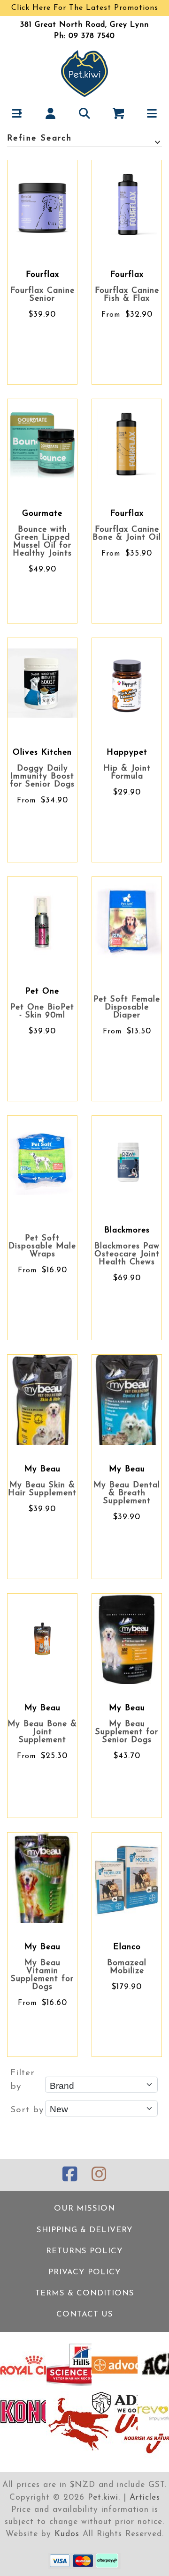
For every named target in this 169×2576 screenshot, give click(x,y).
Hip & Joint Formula (127, 772)
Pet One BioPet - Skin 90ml (42, 1011)
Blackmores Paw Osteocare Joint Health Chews (127, 1254)
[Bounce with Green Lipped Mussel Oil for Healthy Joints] (42, 444)
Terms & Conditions (85, 2293)
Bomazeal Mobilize (127, 1967)
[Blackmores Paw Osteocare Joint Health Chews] (127, 1161)
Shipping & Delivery (85, 2230)
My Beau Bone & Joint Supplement (42, 1732)
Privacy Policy (85, 2272)
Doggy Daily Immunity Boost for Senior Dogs (42, 776)
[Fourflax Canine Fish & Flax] (127, 205)
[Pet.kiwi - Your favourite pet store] (84, 73)
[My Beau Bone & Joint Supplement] (42, 1639)
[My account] (51, 113)
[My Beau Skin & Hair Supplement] (42, 1400)
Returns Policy (84, 2251)
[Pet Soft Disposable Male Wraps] (42, 1161)
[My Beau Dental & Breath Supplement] (127, 1400)
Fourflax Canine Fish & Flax (127, 295)
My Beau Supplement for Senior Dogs (127, 1732)
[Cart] (119, 113)
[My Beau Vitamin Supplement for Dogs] (42, 1878)
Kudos (67, 2534)
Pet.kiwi (103, 2498)
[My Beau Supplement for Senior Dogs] (127, 1639)
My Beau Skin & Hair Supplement (42, 1489)
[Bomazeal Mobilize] (127, 1878)
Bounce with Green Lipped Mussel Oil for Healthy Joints (42, 542)
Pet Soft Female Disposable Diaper (127, 1007)
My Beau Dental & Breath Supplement (127, 1493)
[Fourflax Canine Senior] (42, 205)
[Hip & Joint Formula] (127, 683)
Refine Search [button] (39, 138)
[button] (17, 113)
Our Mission (84, 2209)
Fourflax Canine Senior (42, 295)
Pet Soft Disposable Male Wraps (42, 1246)
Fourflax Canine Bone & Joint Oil (127, 534)
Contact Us (85, 2314)
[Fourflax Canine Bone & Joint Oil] (127, 444)
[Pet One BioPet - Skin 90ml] (42, 922)
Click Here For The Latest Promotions (85, 8)
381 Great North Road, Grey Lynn (84, 25)
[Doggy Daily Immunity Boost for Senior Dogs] (42, 683)
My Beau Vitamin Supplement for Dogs (42, 1975)
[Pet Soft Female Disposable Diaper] (127, 922)
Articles (145, 2498)
